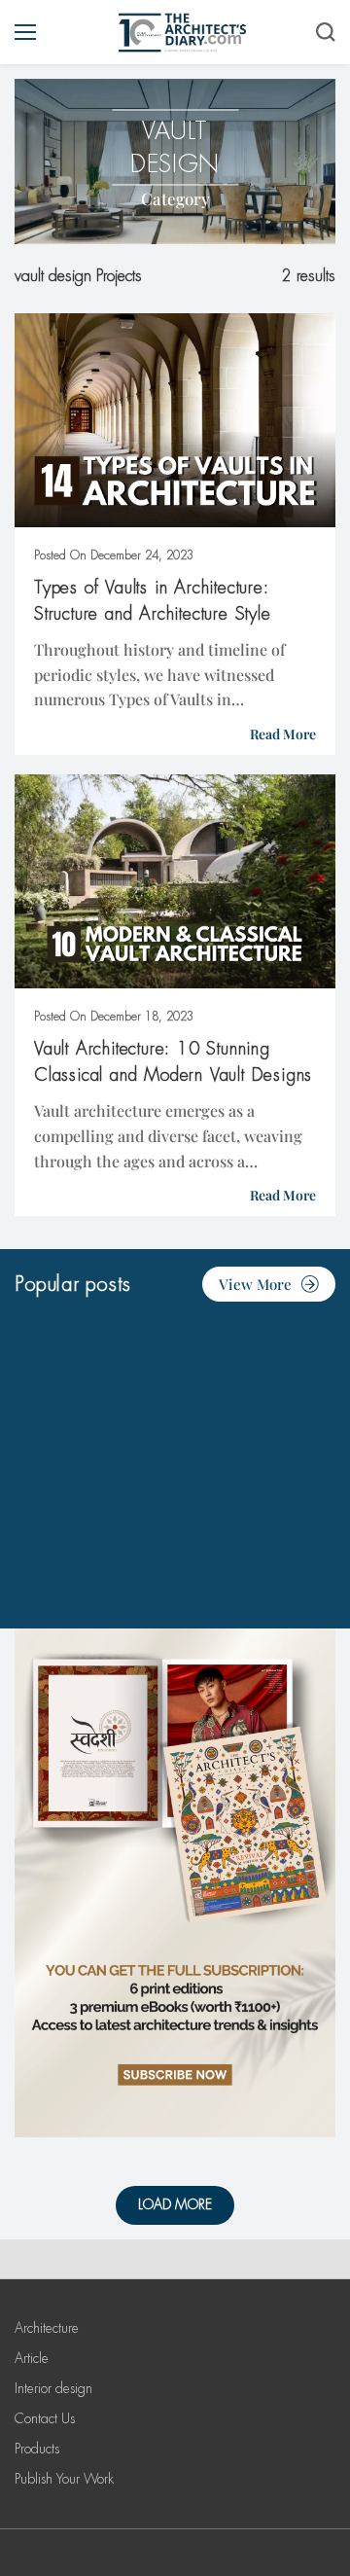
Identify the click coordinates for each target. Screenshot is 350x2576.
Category (175, 198)
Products (37, 2449)
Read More (283, 734)
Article (32, 2358)
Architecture (47, 2328)
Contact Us (45, 2418)
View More (255, 1284)
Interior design (53, 2388)
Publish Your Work (64, 2479)
